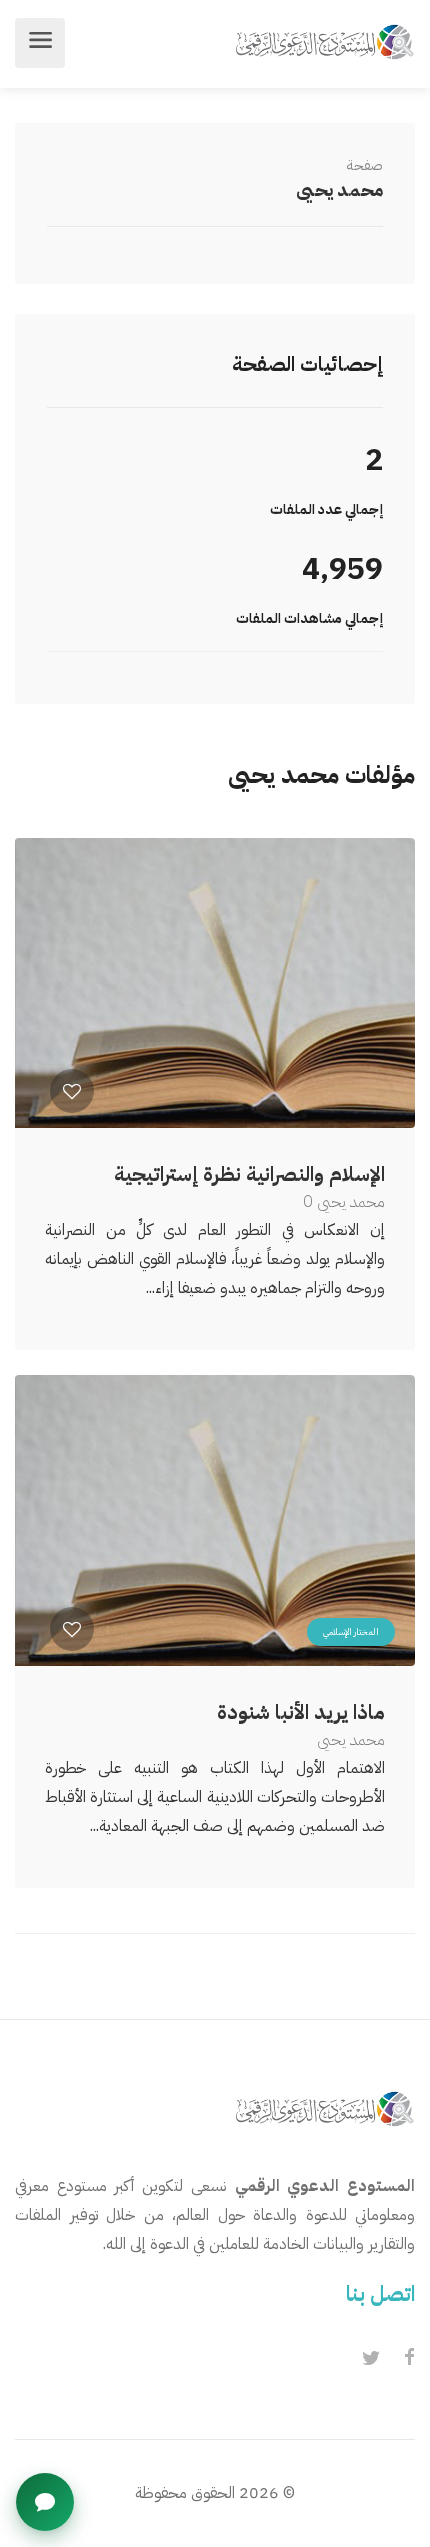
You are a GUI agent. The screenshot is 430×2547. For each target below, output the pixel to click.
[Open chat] (45, 2502)
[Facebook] (409, 2359)
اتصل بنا (380, 2294)
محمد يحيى (339, 189)
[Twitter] (371, 2359)
